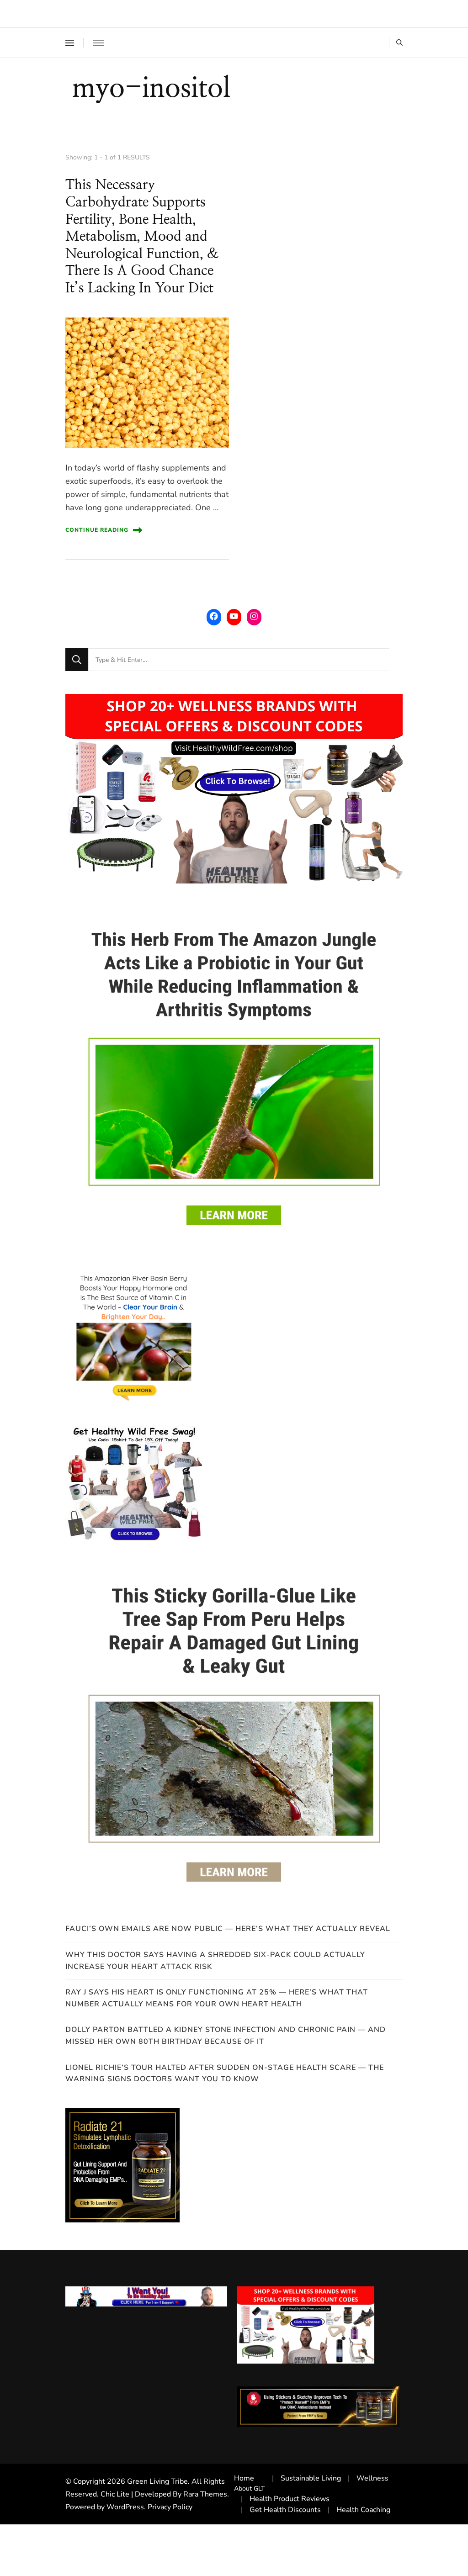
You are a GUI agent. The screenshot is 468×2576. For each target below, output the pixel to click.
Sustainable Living (311, 2478)
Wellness (372, 2478)
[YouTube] (234, 616)
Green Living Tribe (157, 2481)
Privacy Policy (170, 2507)
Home (244, 2478)
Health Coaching (363, 2510)
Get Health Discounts (285, 2510)
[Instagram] (254, 616)
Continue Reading (97, 530)
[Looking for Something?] (239, 660)
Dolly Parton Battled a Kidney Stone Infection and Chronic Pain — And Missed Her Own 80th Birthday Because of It (226, 2036)
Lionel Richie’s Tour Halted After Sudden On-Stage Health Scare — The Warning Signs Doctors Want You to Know (225, 2073)
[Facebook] (214, 616)
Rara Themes (205, 2494)
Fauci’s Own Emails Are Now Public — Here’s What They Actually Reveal (228, 1929)
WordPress (125, 2507)
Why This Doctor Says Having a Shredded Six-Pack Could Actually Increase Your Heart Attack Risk (215, 1961)
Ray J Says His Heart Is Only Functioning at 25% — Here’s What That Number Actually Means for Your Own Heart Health (217, 1998)
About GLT (250, 2489)
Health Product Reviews (290, 2499)
